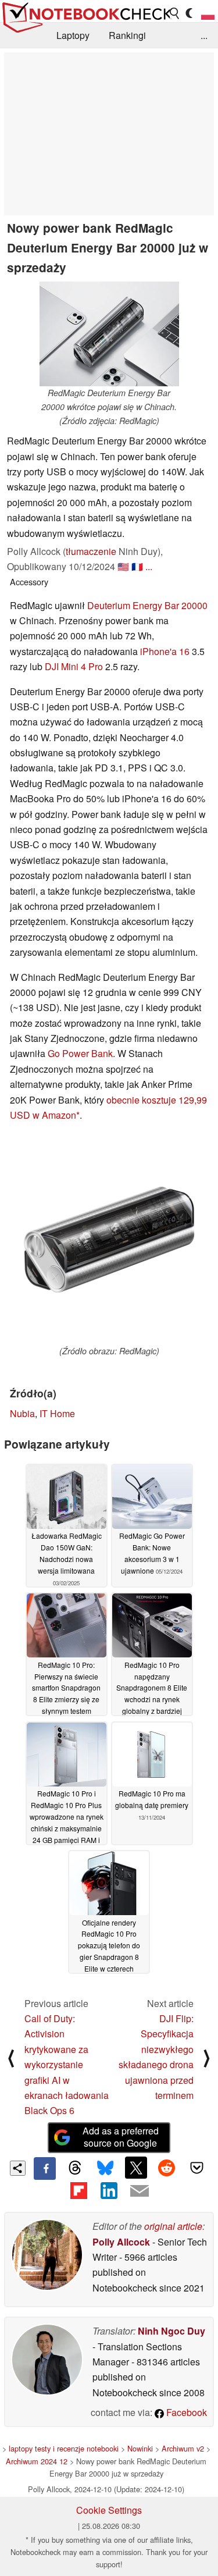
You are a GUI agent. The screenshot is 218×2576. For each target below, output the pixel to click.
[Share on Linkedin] (109, 2191)
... (204, 35)
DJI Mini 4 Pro (74, 666)
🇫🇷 (137, 566)
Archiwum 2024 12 (37, 2461)
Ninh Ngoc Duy (171, 2331)
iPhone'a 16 (165, 651)
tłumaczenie (91, 551)
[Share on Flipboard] (78, 2191)
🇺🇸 (123, 566)
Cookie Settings (109, 2510)
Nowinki (140, 2448)
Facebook (185, 2412)
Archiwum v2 (183, 2448)
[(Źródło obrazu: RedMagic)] (109, 1239)
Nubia (22, 1413)
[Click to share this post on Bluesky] (105, 2168)
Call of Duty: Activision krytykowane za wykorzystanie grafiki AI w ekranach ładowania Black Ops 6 (67, 2064)
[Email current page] (140, 2191)
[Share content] (18, 2168)
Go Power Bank (80, 1053)
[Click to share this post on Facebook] (45, 2168)
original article (173, 2226)
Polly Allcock (121, 2242)
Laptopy (73, 35)
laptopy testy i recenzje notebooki (64, 2448)
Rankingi (127, 35)
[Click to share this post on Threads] (75, 2168)
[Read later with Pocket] (197, 2168)
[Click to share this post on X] (136, 2168)
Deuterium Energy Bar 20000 (147, 605)
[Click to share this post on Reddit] (166, 2168)
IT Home (57, 1413)
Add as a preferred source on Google (121, 2137)
